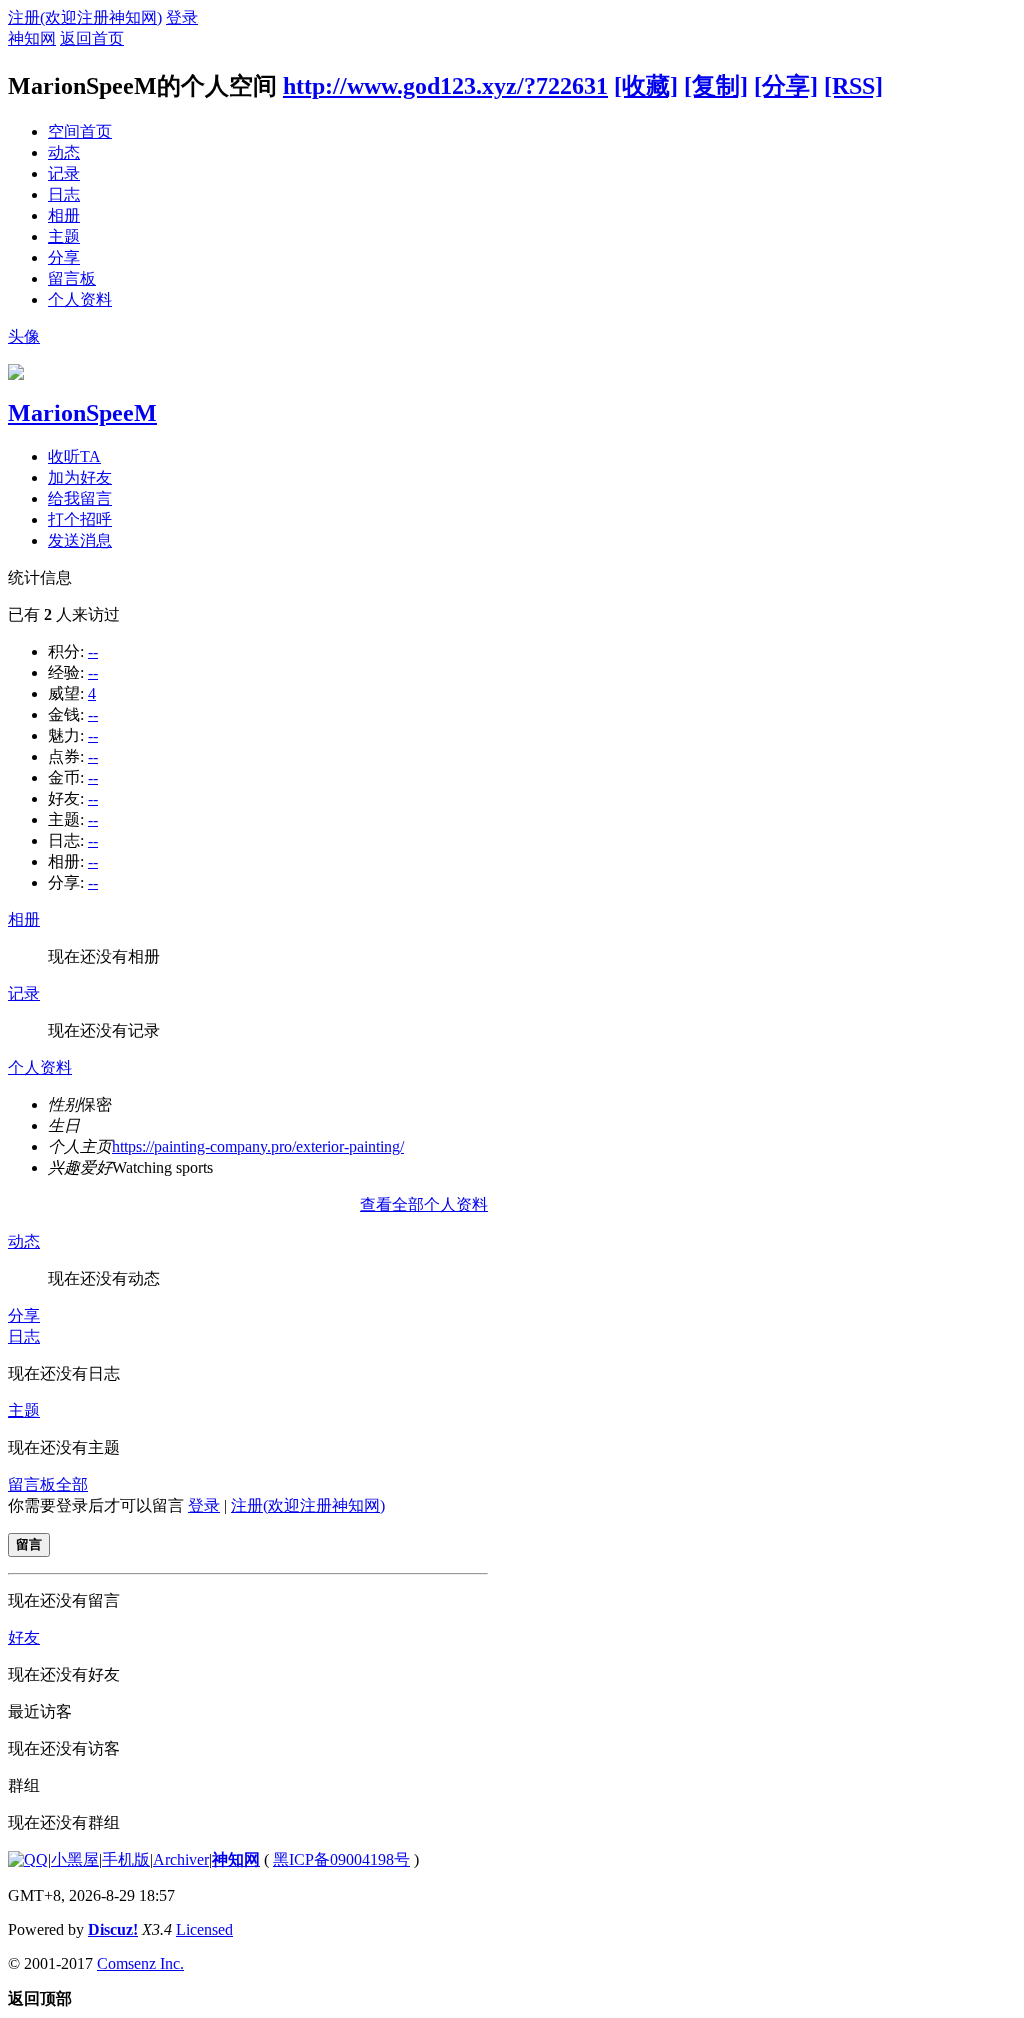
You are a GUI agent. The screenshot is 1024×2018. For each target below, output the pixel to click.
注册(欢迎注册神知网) (85, 17)
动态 (64, 152)
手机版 (126, 1859)
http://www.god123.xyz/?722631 (445, 86)
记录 (64, 173)
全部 (72, 1484)
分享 (64, 257)
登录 (182, 17)
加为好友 (80, 477)
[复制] (716, 86)
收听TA (74, 456)
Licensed (204, 1929)
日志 (64, 194)
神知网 (32, 38)
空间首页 (80, 131)
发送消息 (80, 540)
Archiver (181, 1859)
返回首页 (92, 38)
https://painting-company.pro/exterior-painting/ (258, 1146)
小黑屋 (75, 1859)
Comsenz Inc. (140, 1963)
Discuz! (113, 1929)
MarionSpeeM (82, 413)
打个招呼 (80, 519)
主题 (64, 236)
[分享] (786, 86)
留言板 (72, 278)
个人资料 (80, 299)
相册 (64, 215)
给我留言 (80, 498)
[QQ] (28, 1859)
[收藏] (646, 86)
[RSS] (853, 86)
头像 (24, 336)
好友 (24, 1637)
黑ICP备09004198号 (341, 1859)
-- (93, 651)
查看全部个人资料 (424, 1204)
